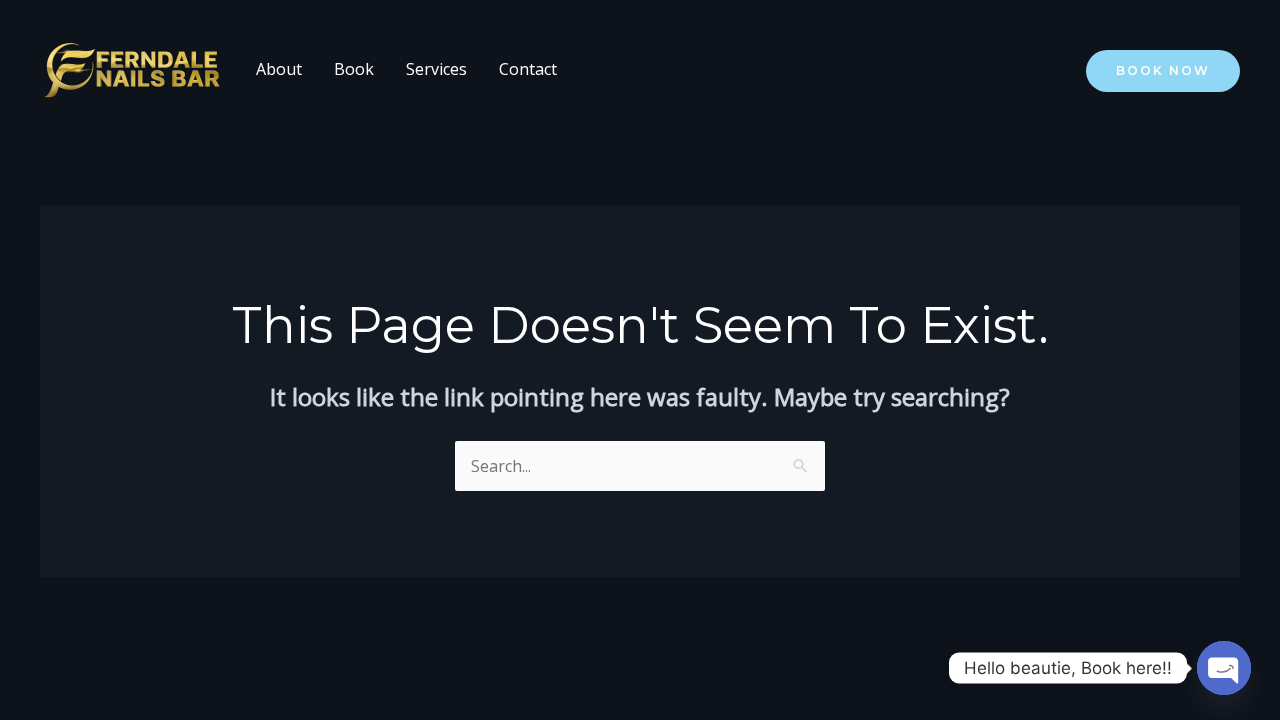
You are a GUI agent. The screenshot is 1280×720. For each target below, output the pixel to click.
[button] (1163, 71)
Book (354, 69)
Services (436, 69)
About (279, 69)
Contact (528, 69)
